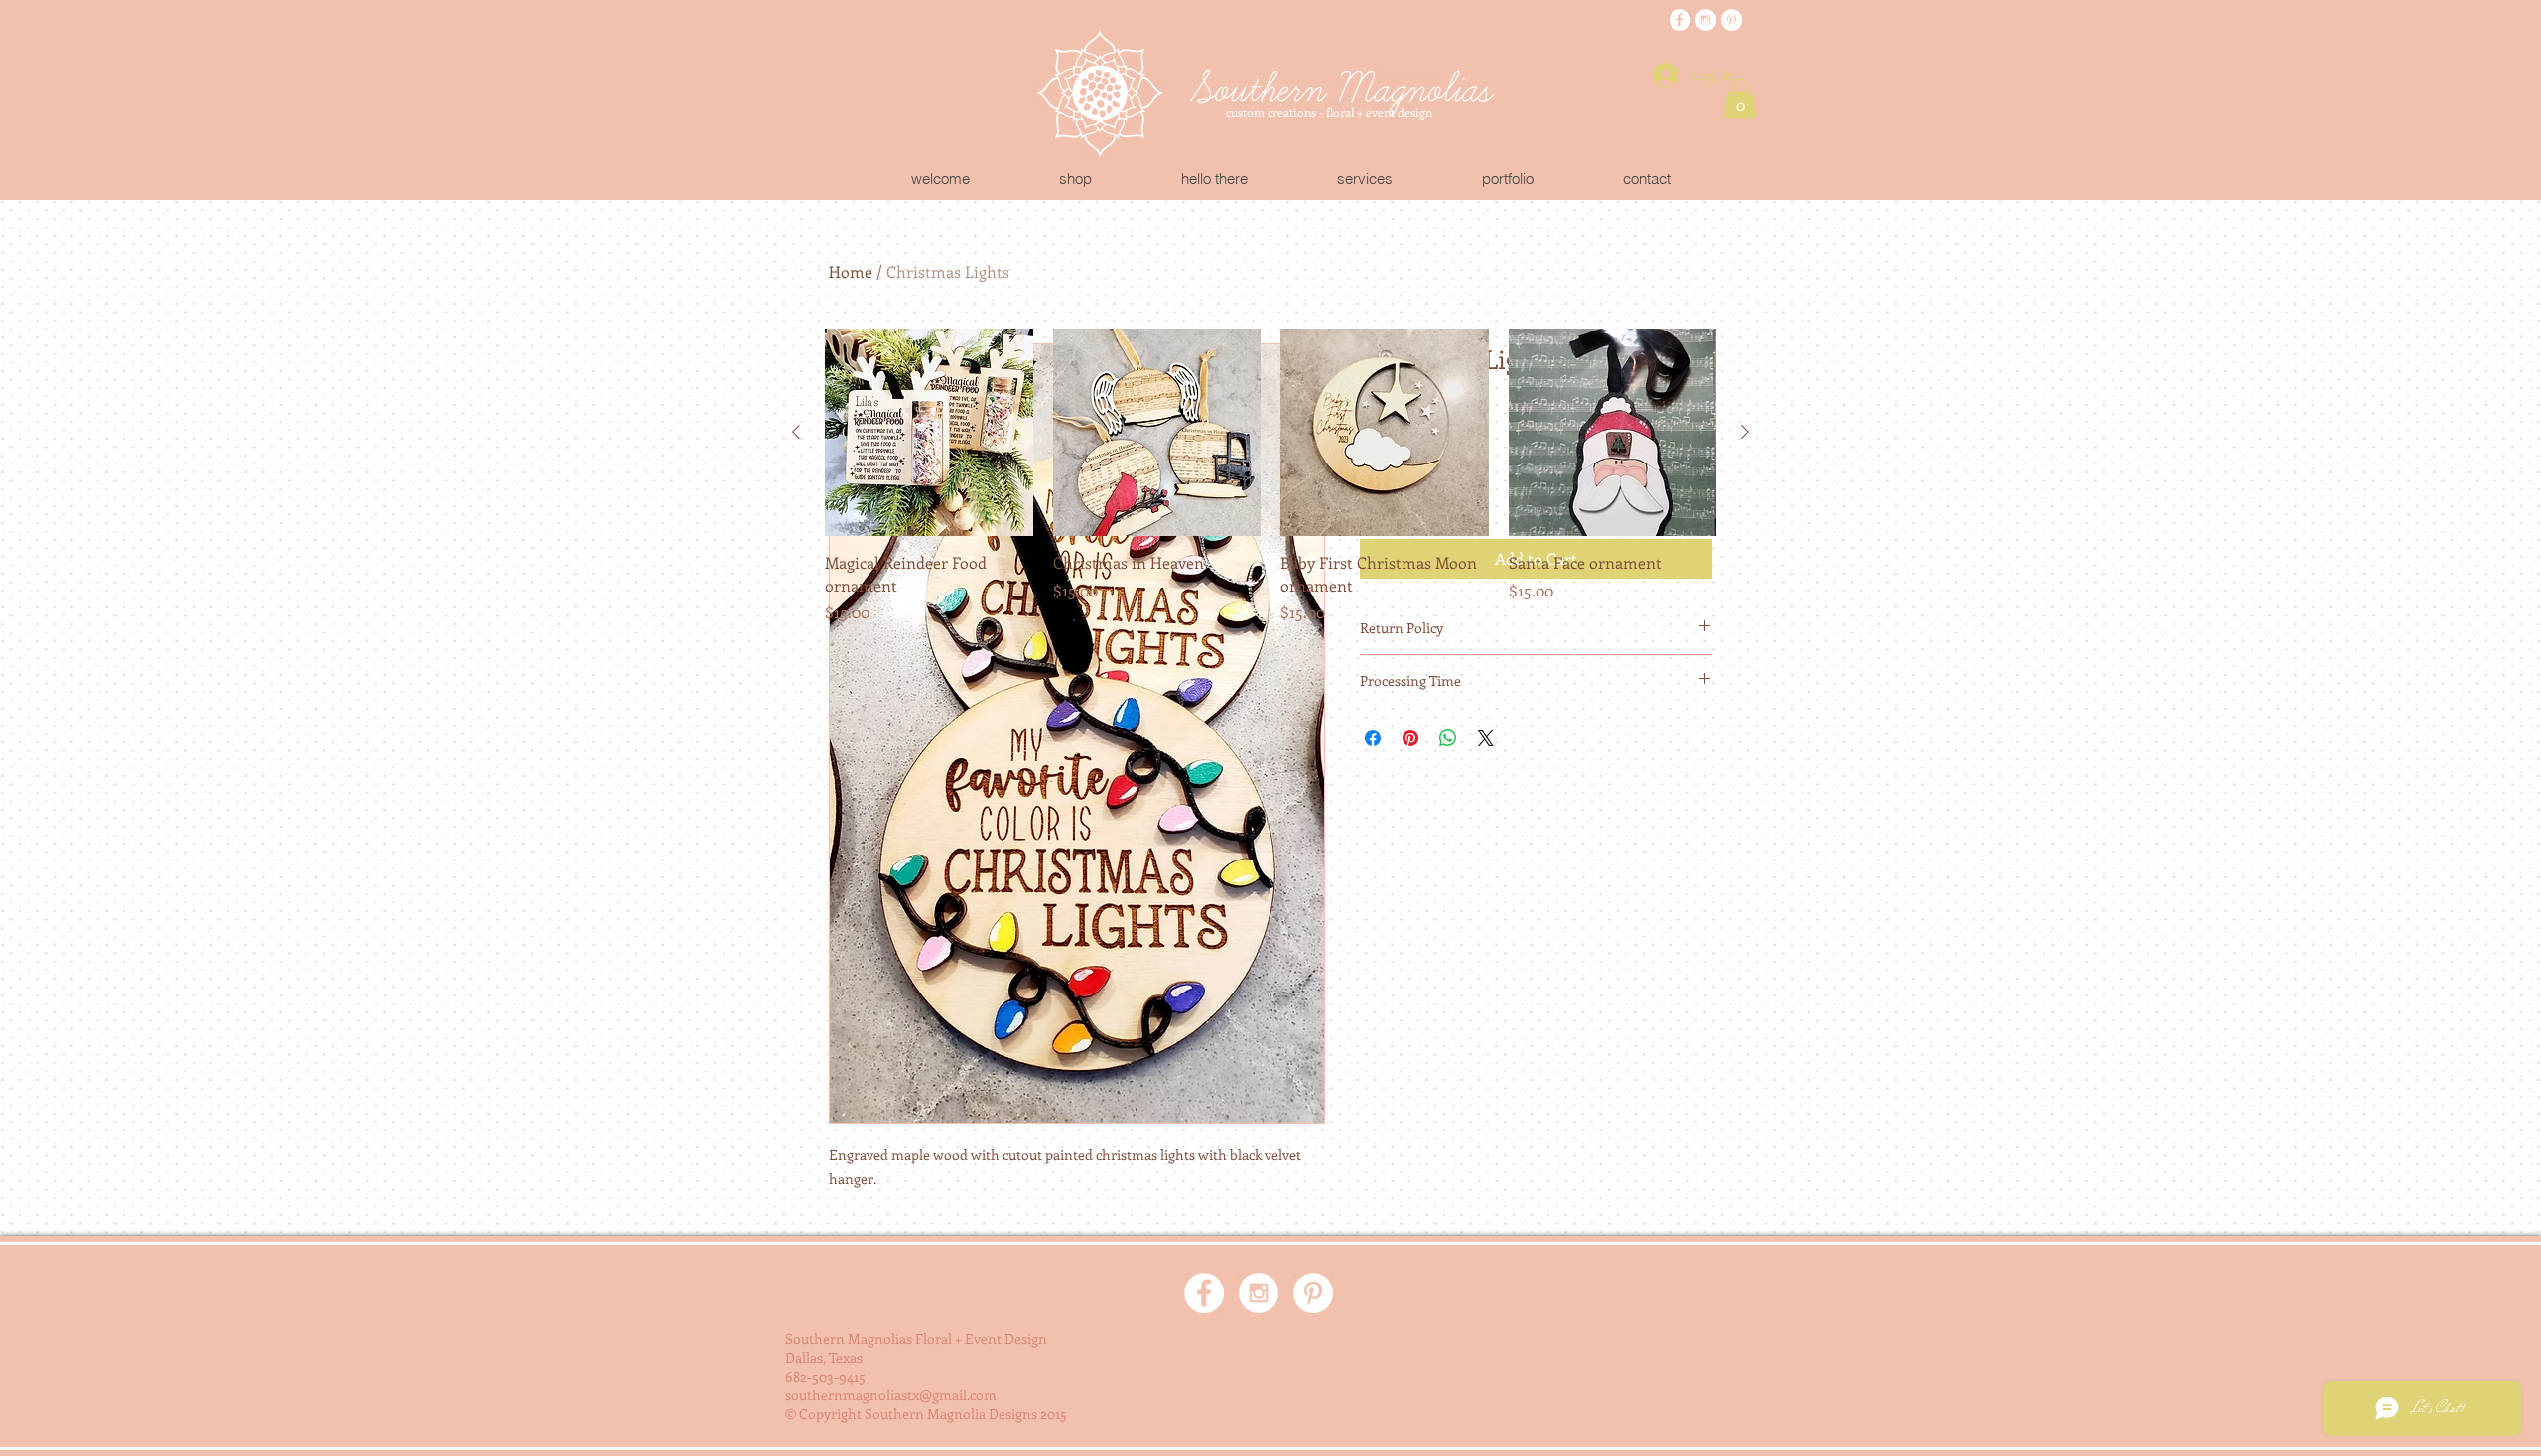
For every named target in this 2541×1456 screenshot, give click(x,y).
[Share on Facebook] (1373, 738)
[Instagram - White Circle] (1706, 20)
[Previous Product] (796, 432)
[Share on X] (1486, 738)
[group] (1270, 476)
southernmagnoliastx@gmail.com (891, 1395)
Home (851, 271)
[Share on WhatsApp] (1448, 738)
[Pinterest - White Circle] (1732, 20)
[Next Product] (1745, 432)
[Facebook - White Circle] (1680, 20)
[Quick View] (929, 433)
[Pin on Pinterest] (1410, 738)
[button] (1740, 99)
